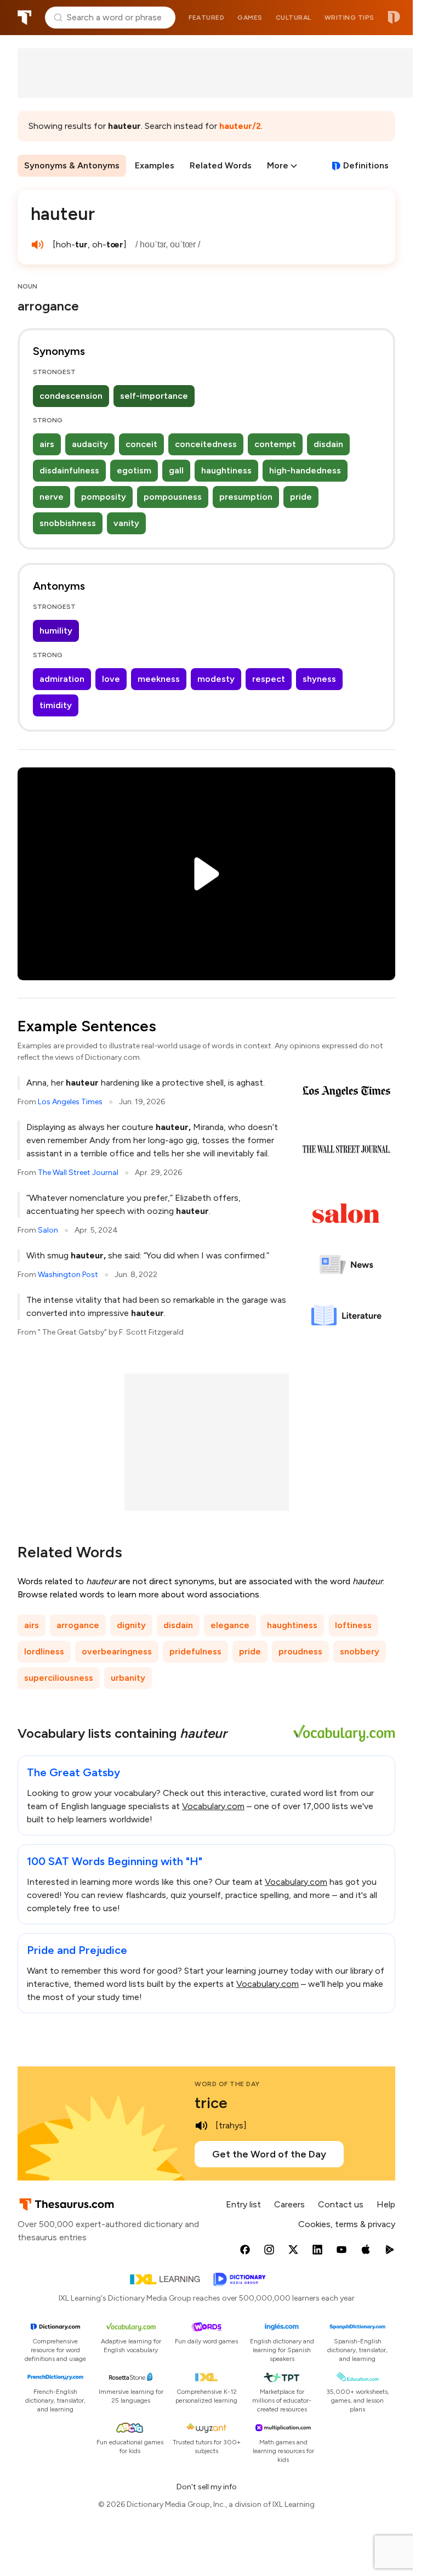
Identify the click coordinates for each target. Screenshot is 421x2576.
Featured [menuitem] (206, 18)
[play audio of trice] (201, 2126)
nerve (52, 497)
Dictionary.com (394, 18)
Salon (48, 1230)
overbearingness (117, 1651)
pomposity (104, 497)
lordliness (44, 1651)
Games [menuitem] (250, 18)
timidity (56, 705)
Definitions (366, 165)
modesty (216, 679)
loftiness (353, 1625)
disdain (328, 444)
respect (269, 679)
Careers (289, 2204)
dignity (131, 1625)
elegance (230, 1625)
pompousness (173, 497)
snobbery (360, 1651)
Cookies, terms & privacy (347, 2224)
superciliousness (59, 1678)
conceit (141, 444)
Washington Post (68, 1275)
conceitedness (206, 444)
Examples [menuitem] (155, 165)
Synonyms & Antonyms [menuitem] (72, 165)
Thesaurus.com (25, 18)
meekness (159, 679)
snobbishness (68, 523)
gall (176, 470)
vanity (126, 523)
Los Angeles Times (70, 1102)
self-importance (154, 396)
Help (386, 2204)
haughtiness (226, 470)
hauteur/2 (240, 126)
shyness (319, 679)
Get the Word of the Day (269, 2154)
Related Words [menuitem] (221, 165)
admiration (62, 679)
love (111, 679)
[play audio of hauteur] (37, 245)
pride (301, 497)
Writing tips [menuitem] (349, 18)
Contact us (341, 2204)
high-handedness (305, 470)
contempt (275, 444)
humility (56, 631)
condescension (71, 396)
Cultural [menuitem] (294, 18)
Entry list (243, 2204)
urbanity (128, 1678)
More (278, 165)
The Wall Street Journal (78, 1173)
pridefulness (195, 1651)
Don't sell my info (207, 2487)
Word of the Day (227, 2084)
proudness (300, 1651)
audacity (90, 444)
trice (211, 2103)
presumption (246, 497)
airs (47, 444)
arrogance (78, 1625)
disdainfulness (69, 470)
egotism (134, 470)
